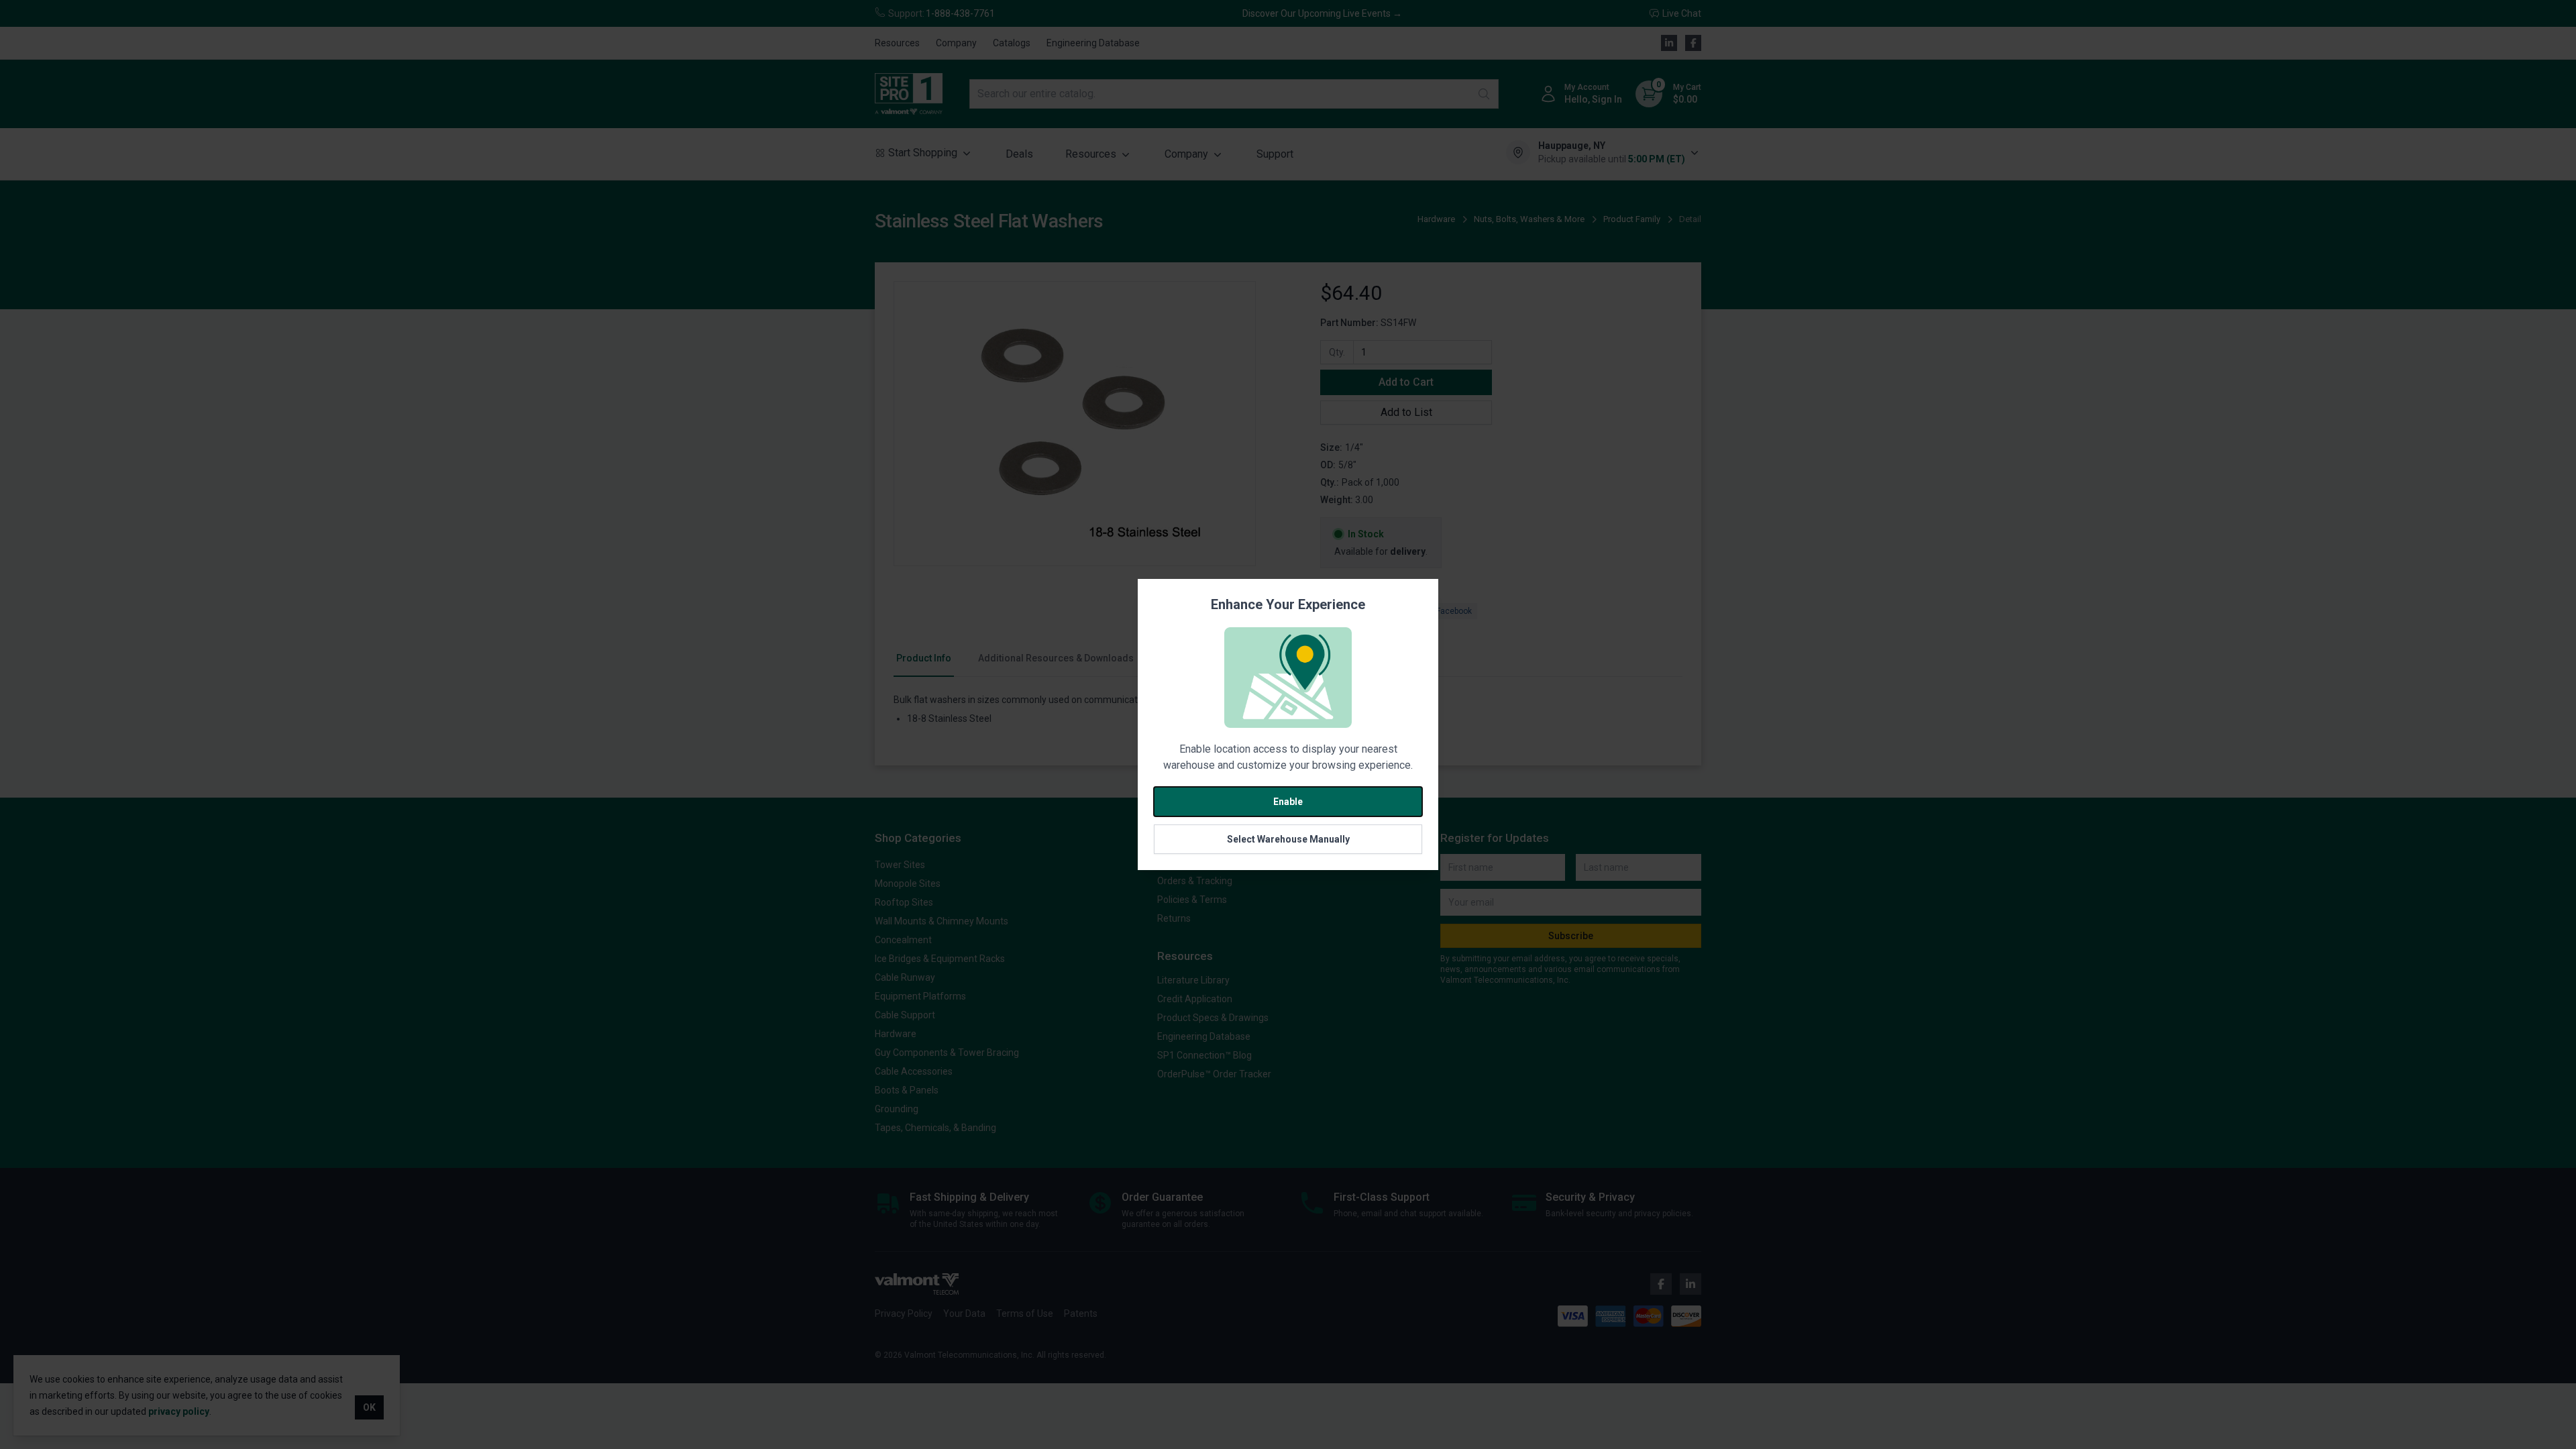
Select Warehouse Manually (1288, 839)
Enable (1288, 802)
